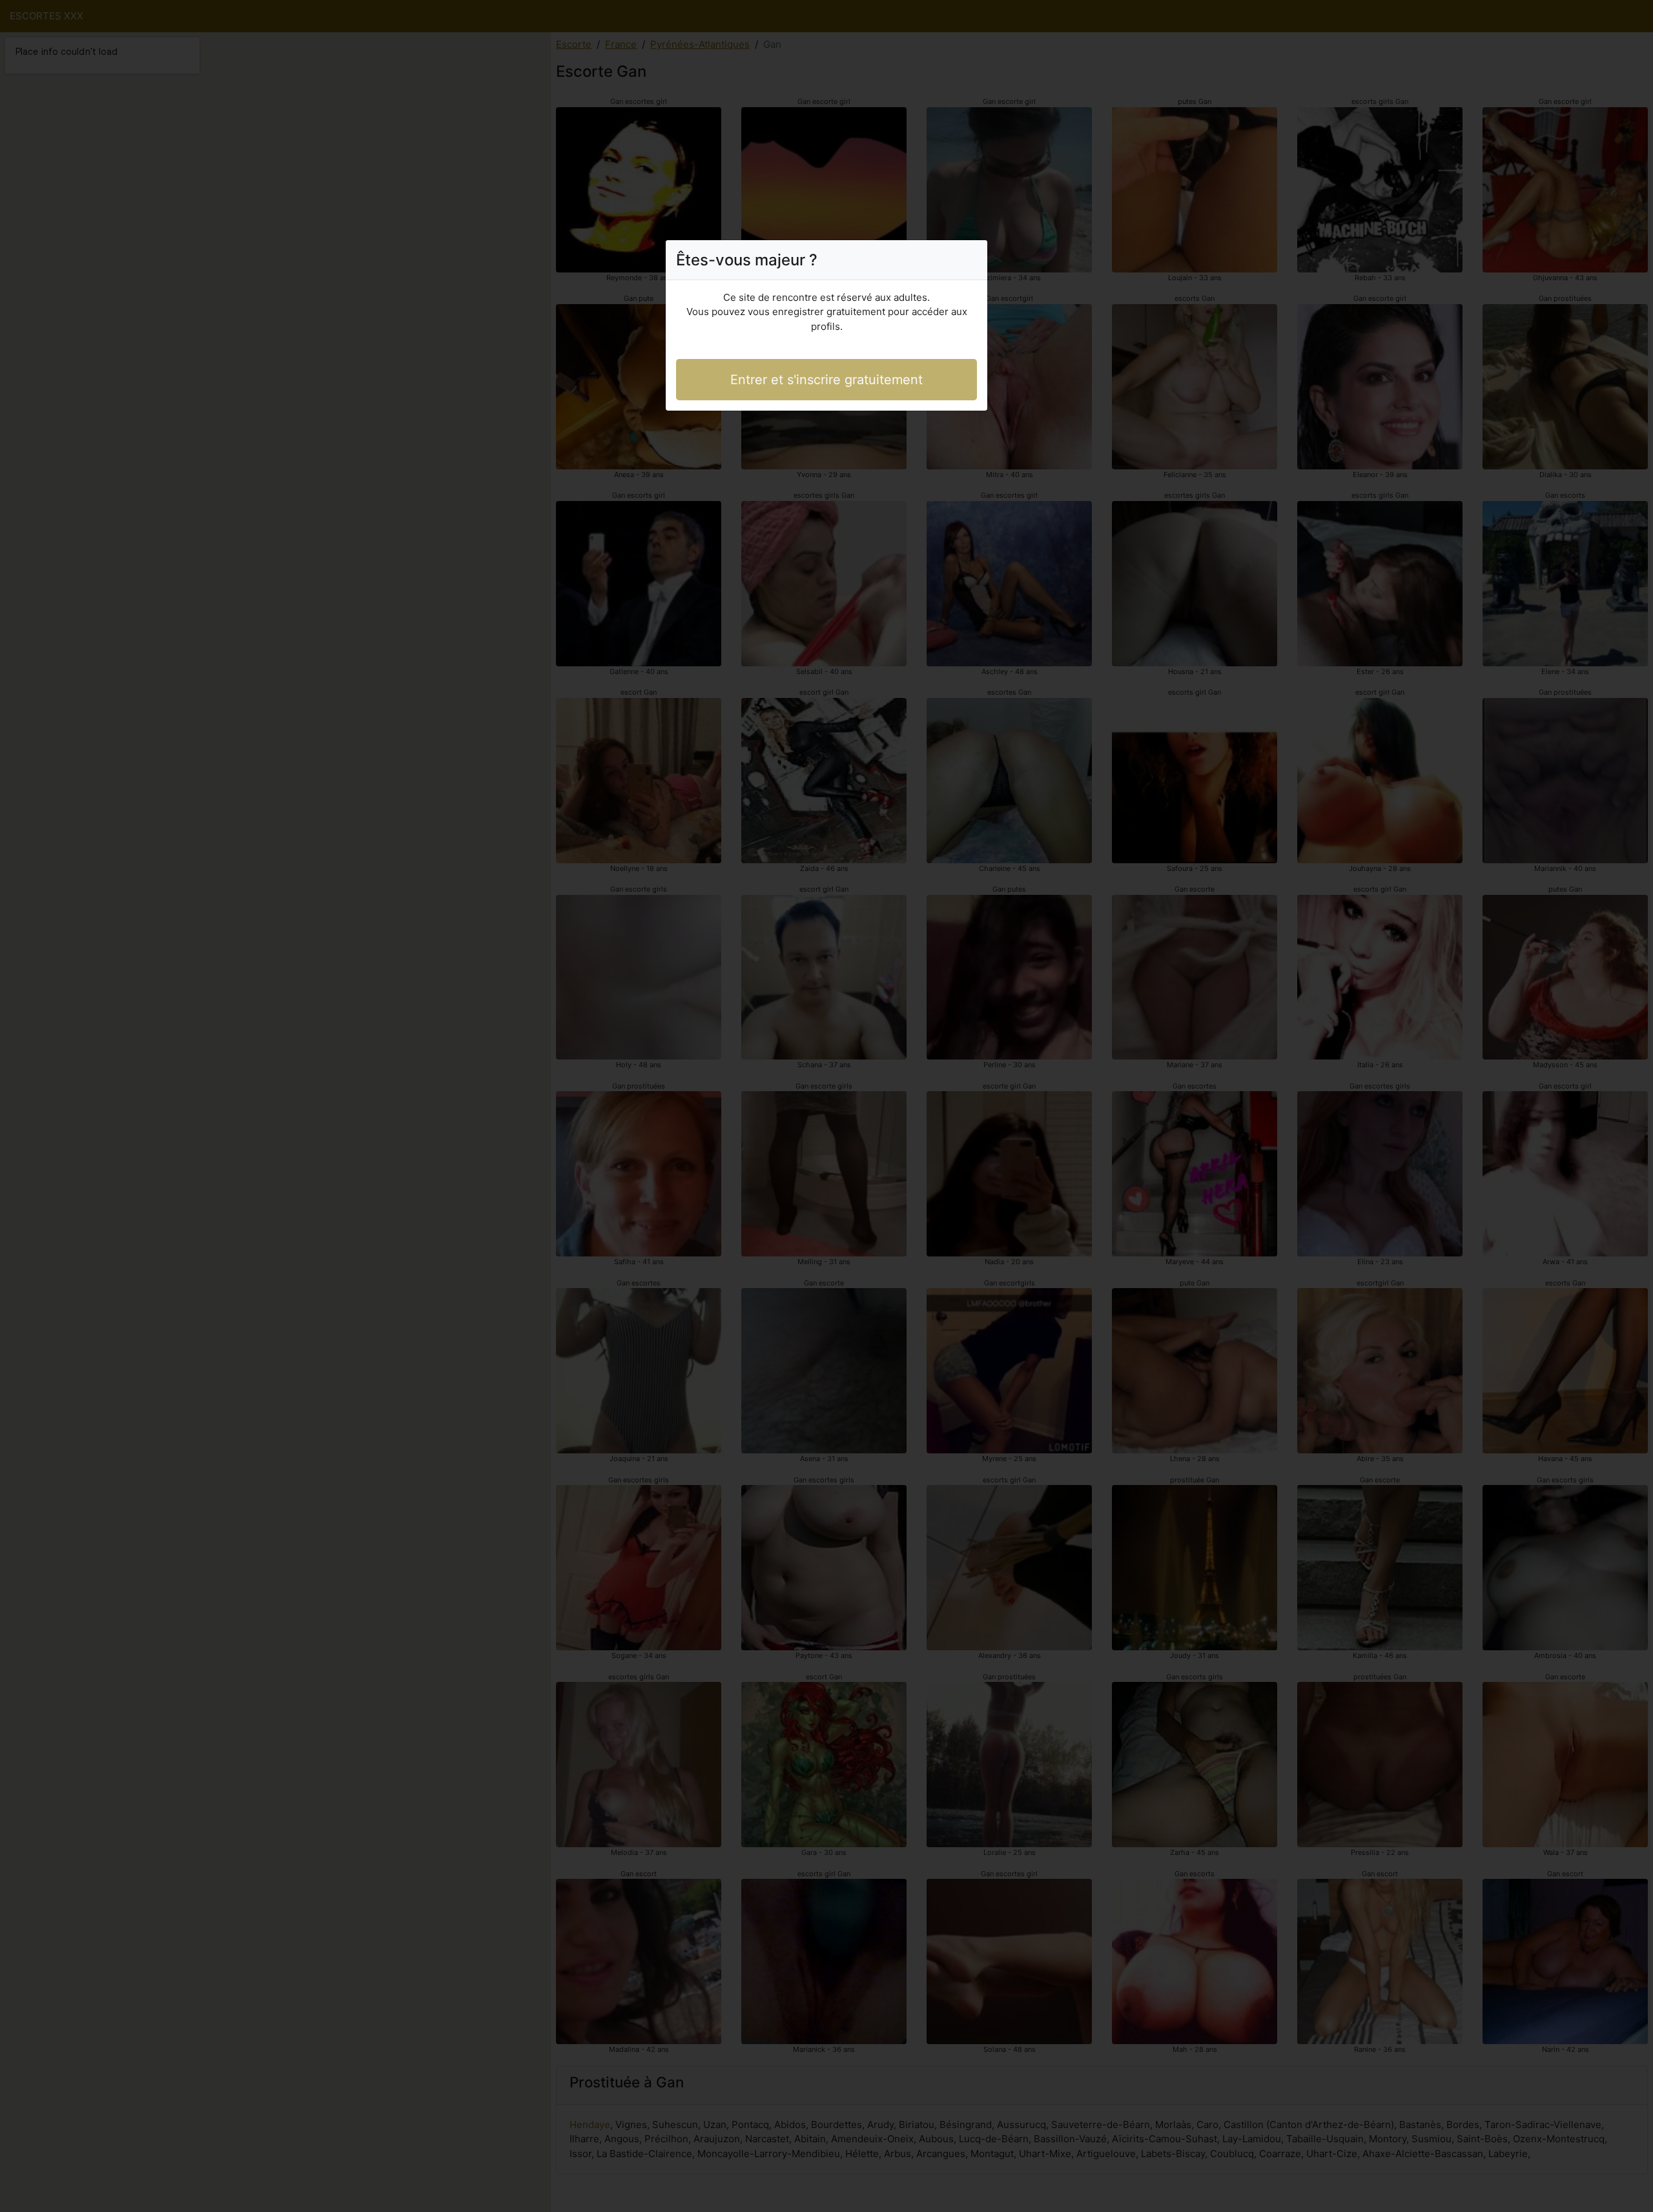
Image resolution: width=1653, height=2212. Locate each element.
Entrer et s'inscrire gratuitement (826, 380)
